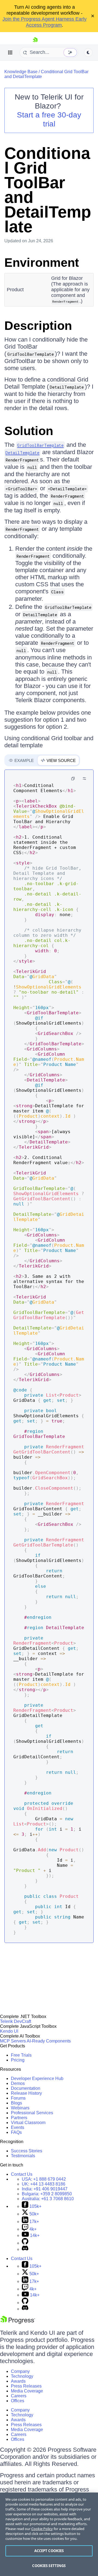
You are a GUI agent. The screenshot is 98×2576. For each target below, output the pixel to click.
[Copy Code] (73, 779)
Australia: (48, 2199)
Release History (26, 2093)
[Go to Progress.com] (18, 2322)
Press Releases (26, 2386)
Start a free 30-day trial (49, 119)
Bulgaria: (47, 2194)
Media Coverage (27, 2391)
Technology (22, 2376)
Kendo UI (9, 2031)
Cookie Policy (42, 2529)
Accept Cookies (49, 2551)
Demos (18, 2083)
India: (45, 2189)
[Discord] (25, 2249)
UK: (44, 2184)
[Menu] (10, 52)
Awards (18, 2381)
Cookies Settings (49, 2566)
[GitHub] (25, 2243)
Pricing (18, 2060)
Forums (18, 2098)
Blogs (16, 2103)
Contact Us (22, 2174)
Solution (29, 431)
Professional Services (32, 2113)
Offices (18, 2401)
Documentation (26, 2088)
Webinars (20, 2108)
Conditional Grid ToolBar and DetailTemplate (48, 190)
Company (20, 2371)
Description (38, 326)
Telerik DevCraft (16, 2021)
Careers (19, 2396)
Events (18, 2127)
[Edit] (84, 779)
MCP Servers (13, 2041)
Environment (42, 263)
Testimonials (23, 2156)
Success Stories (27, 2151)
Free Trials (21, 2055)
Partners (19, 2118)
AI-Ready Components (49, 2041)
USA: (44, 2179)
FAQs (16, 2132)
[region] (49, 2534)
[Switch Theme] (88, 52)
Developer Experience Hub (37, 2079)
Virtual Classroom (28, 2123)
